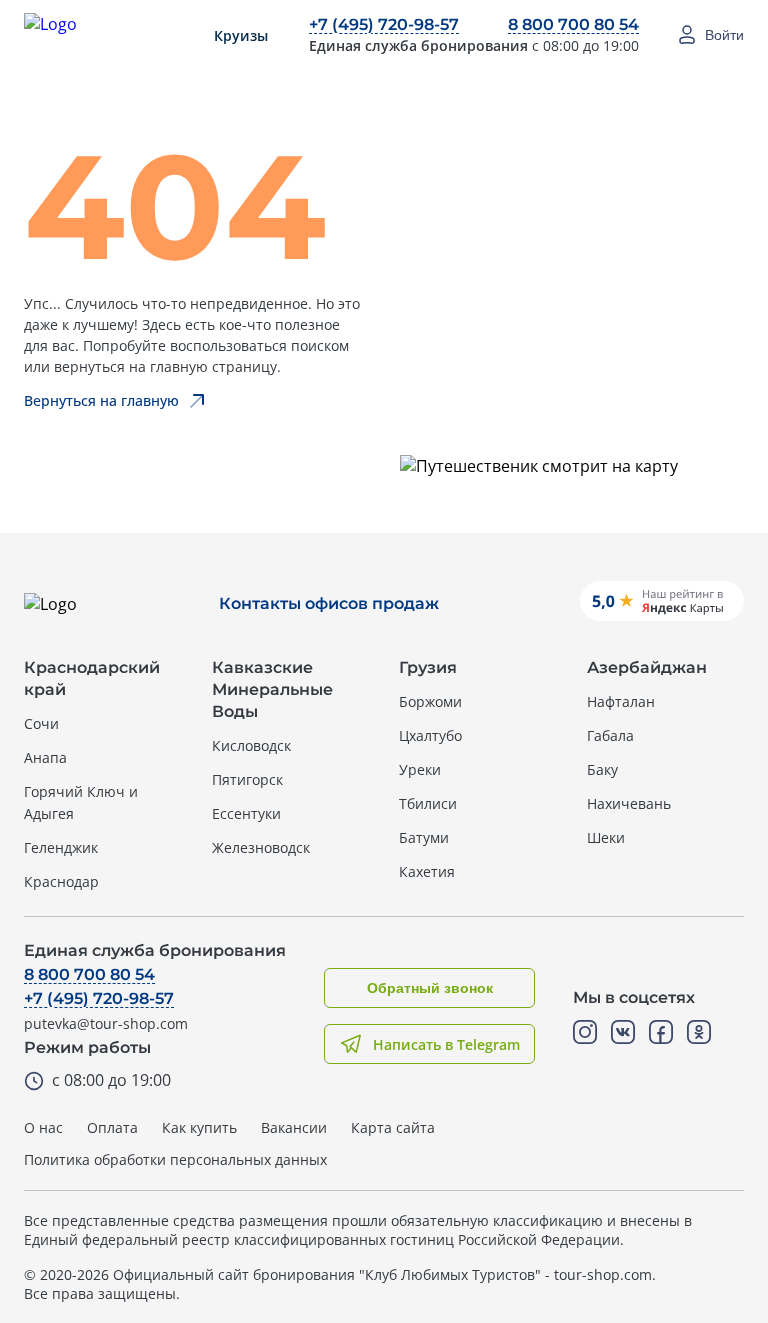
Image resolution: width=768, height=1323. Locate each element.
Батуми (424, 837)
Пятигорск (247, 779)
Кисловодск (251, 745)
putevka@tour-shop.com (106, 1023)
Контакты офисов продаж (329, 603)
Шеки (606, 837)
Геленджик (61, 847)
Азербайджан (647, 667)
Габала (610, 735)
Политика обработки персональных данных (175, 1159)
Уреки (420, 769)
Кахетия (427, 871)
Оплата (112, 1127)
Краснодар (61, 881)
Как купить (199, 1127)
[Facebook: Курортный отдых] (661, 1032)
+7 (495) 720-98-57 (384, 24)
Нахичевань (629, 803)
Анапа (45, 757)
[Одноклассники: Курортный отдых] (699, 1032)
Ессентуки (246, 813)
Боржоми (430, 701)
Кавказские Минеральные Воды (272, 689)
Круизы (241, 35)
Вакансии (294, 1127)
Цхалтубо (430, 735)
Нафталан (621, 701)
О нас (43, 1127)
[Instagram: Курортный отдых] (585, 1032)
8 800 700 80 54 (573, 24)
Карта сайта (393, 1127)
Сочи (41, 723)
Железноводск (261, 847)
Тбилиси (428, 803)
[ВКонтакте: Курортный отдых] (623, 1032)
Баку (602, 769)
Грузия (428, 667)
